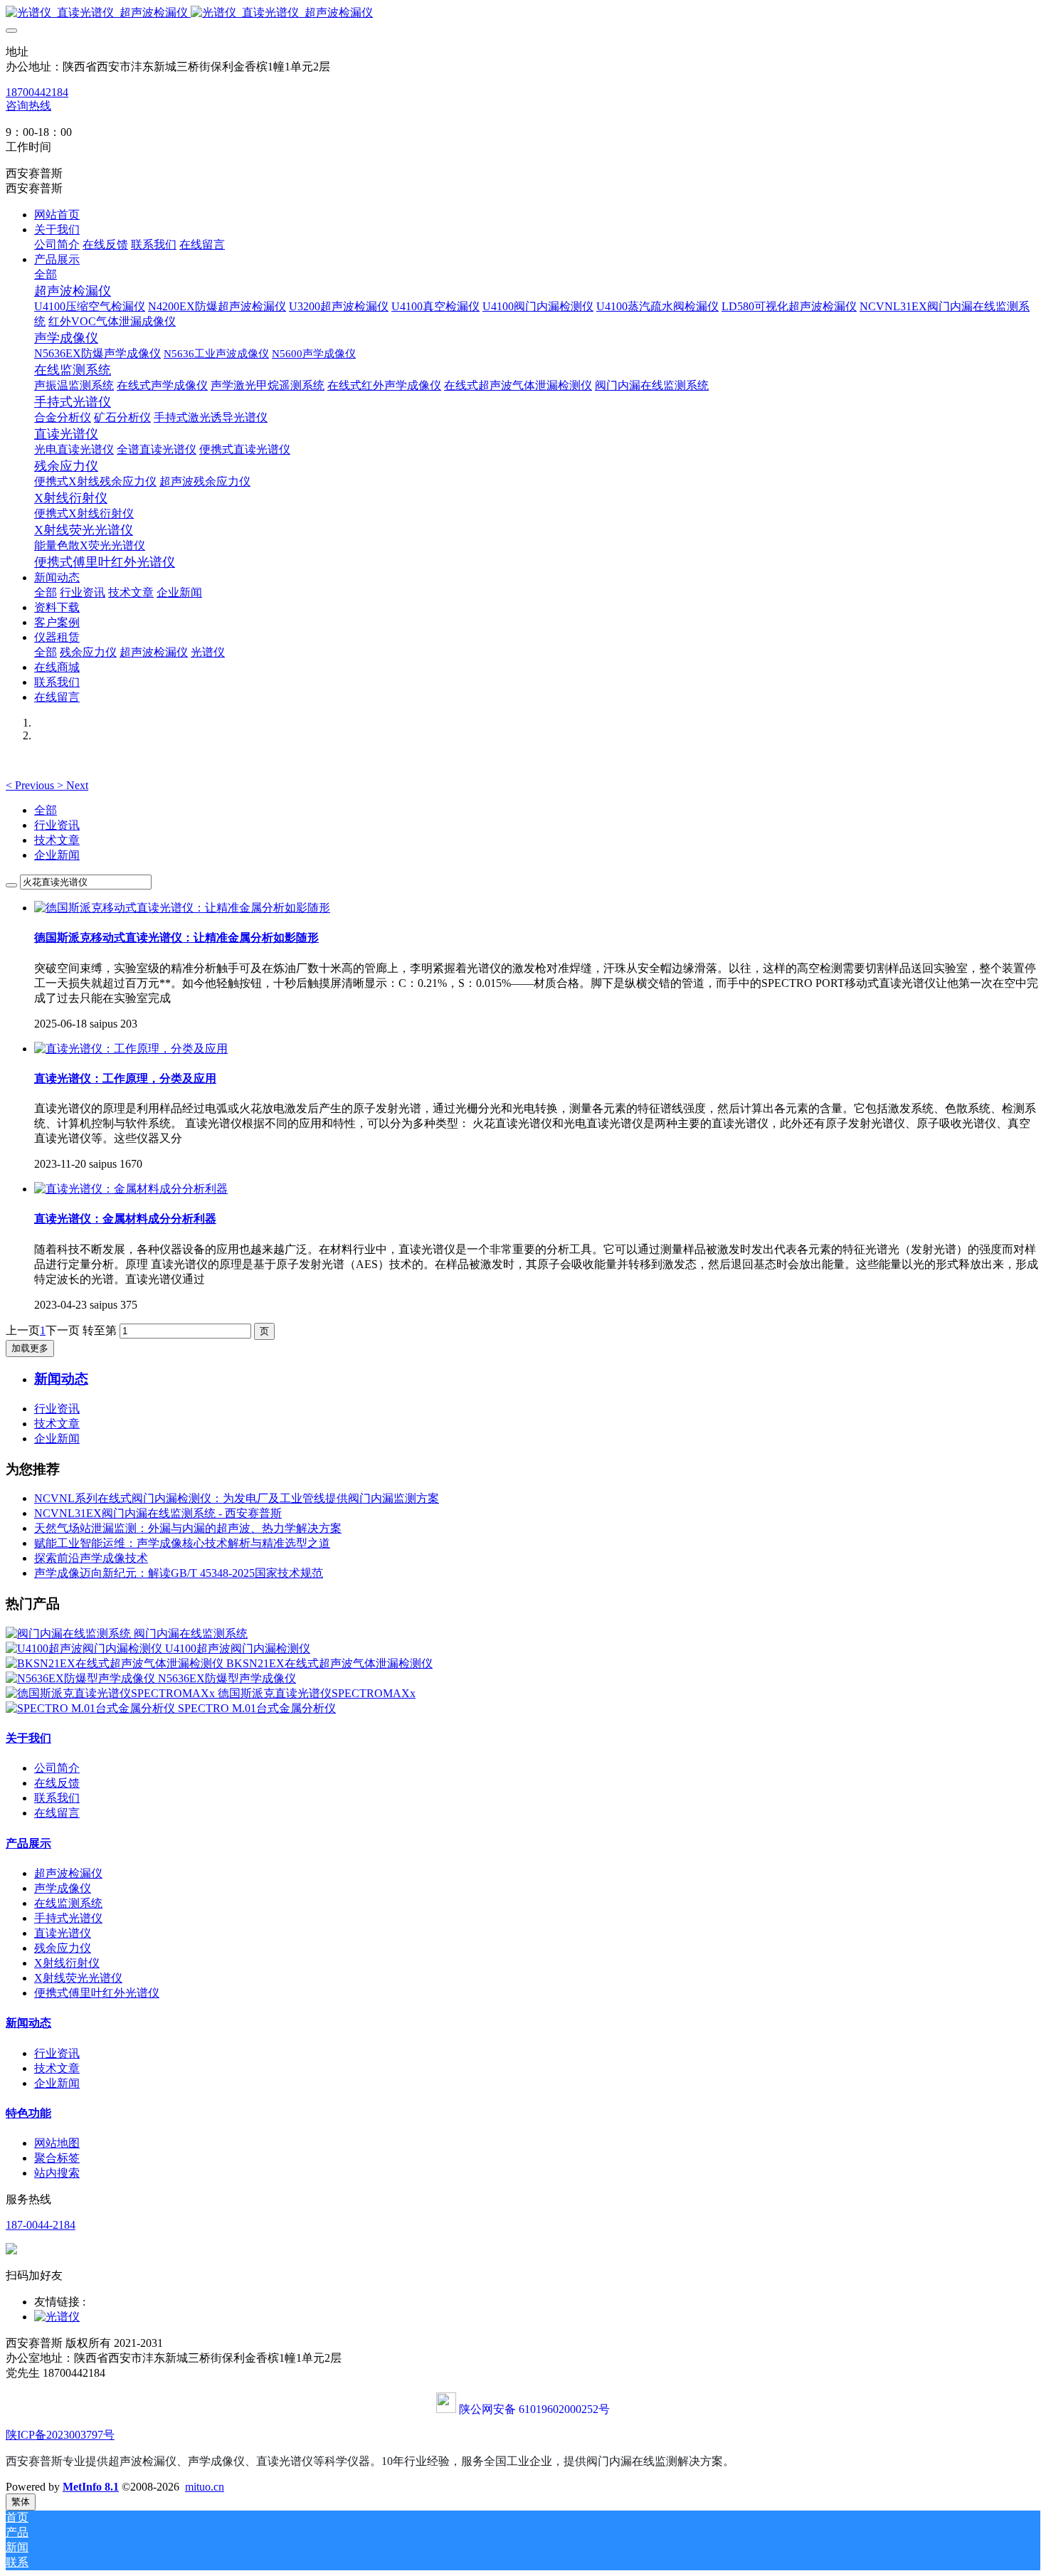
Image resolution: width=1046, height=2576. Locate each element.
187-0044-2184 (41, 2225)
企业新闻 (57, 855)
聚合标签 (57, 2158)
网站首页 (57, 215)
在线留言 (57, 1813)
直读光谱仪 (63, 1933)
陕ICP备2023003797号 (60, 2435)
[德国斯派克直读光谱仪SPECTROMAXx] (112, 1693)
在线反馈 (57, 1783)
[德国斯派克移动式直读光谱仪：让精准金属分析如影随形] (182, 908)
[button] (31, 785)
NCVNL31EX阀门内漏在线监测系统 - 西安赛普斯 (158, 1513)
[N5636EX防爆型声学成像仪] (82, 1678)
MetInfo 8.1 (91, 2487)
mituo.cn (205, 2487)
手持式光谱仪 (68, 1918)
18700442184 (37, 92)
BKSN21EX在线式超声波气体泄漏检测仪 (329, 1663)
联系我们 (57, 1798)
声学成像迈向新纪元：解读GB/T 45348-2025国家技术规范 (179, 1573)
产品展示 (28, 1843)
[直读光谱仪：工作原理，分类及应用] (131, 1049)
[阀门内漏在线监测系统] (70, 1633)
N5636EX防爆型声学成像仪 (227, 1678)
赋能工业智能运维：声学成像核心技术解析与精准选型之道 (182, 1543)
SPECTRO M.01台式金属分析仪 (257, 1708)
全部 (46, 274)
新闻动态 (28, 2023)
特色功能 (28, 2113)
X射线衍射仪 (67, 1963)
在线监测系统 (68, 1903)
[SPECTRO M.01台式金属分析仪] (92, 1708)
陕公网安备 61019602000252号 (534, 2409)
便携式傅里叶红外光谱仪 (97, 1993)
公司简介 (57, 1768)
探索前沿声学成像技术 (91, 1558)
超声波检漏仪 (68, 1873)
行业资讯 (57, 825)
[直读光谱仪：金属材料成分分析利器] (131, 1189)
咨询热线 (28, 106)
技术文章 (57, 840)
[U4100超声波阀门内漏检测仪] (85, 1648)
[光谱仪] (57, 2317)
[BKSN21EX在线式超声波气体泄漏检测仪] (116, 1663)
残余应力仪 (63, 1948)
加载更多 (30, 1348)
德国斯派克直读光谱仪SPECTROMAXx (317, 1693)
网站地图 (57, 2143)
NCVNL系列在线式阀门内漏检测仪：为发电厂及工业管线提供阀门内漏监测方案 (237, 1498)
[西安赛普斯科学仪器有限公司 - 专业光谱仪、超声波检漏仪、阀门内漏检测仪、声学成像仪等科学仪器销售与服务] (523, 13)
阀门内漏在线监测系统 (191, 1633)
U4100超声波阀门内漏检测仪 (238, 1648)
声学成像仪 (63, 1888)
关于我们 (28, 1738)
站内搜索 (57, 2173)
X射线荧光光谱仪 (78, 1978)
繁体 (21, 2502)
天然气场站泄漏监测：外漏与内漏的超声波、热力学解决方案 (188, 1528)
